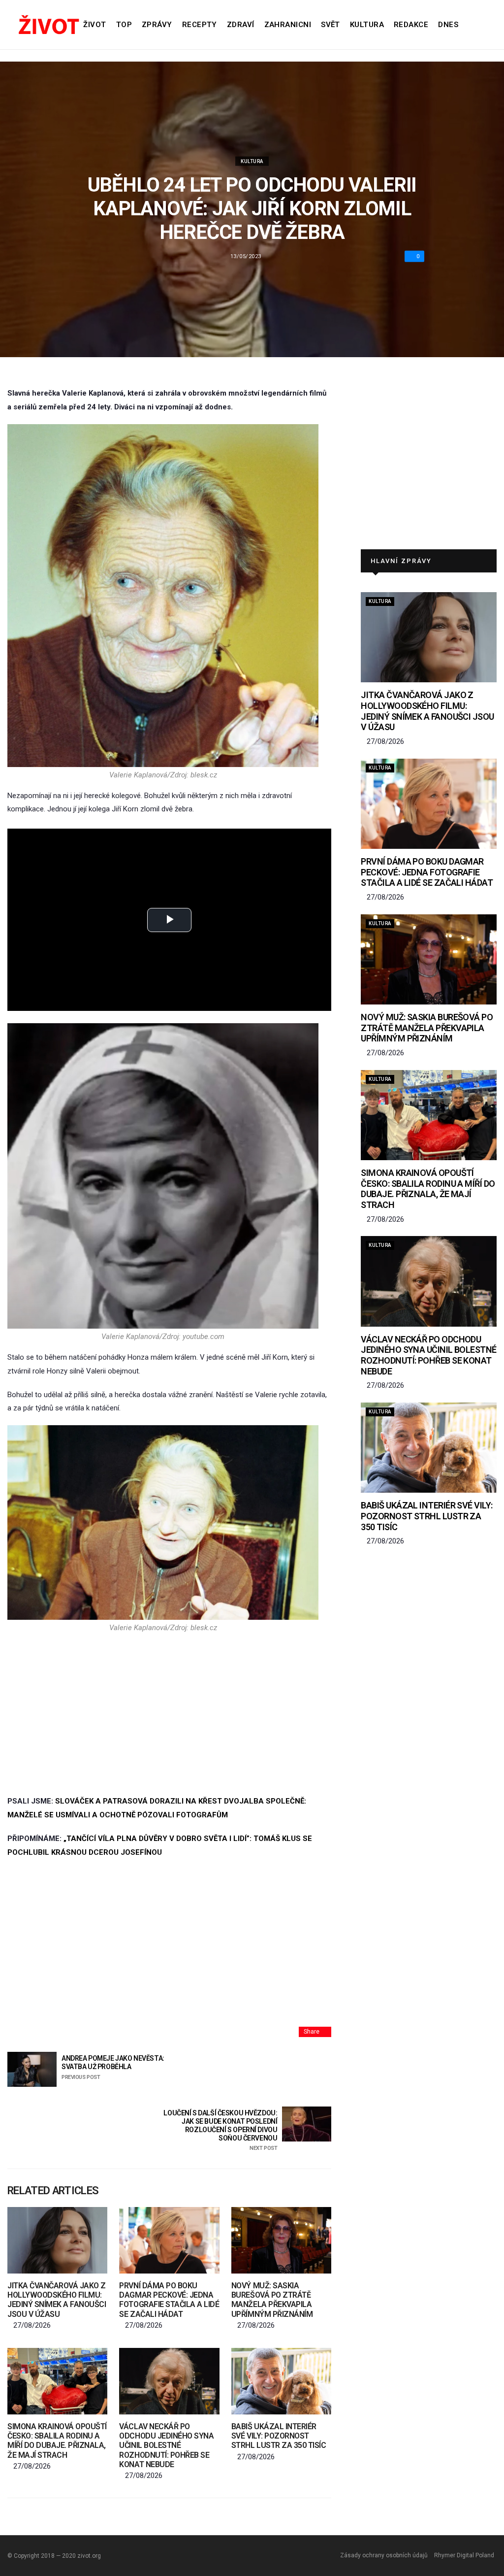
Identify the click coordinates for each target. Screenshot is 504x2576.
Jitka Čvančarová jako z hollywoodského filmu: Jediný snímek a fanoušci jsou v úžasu (57, 2300)
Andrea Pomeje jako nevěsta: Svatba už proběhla (113, 2067)
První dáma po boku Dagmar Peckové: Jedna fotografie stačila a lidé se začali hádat (169, 2300)
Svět (331, 25)
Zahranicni (288, 25)
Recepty (200, 25)
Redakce (411, 25)
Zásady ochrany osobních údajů (384, 2555)
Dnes (448, 25)
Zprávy (157, 25)
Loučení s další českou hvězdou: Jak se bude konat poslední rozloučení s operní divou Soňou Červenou (220, 2130)
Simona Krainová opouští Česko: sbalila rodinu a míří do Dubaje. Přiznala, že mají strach (57, 2441)
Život (94, 25)
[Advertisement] (163, 1713)
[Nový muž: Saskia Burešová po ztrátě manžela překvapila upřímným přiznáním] (281, 2240)
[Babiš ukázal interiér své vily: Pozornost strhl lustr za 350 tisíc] (281, 2381)
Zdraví (241, 25)
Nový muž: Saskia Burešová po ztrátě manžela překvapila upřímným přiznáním (272, 2300)
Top (124, 25)
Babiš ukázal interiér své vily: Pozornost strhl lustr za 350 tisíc (279, 2436)
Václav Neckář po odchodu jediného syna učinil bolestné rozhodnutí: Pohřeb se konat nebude (166, 2445)
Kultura (367, 25)
